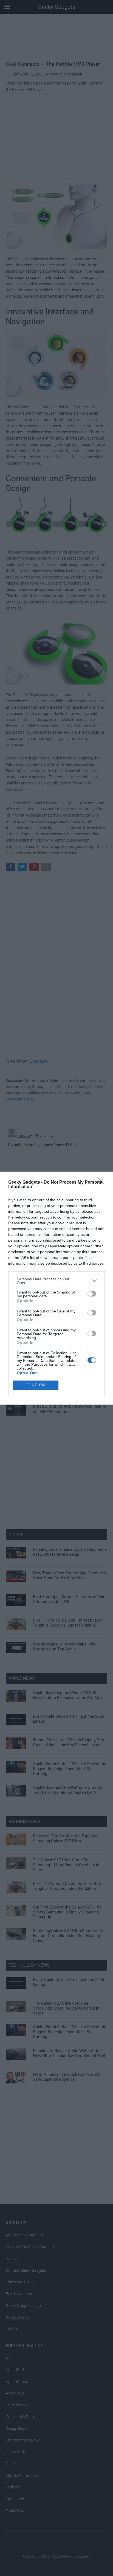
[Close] (102, 1183)
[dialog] (56, 1288)
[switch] (92, 1294)
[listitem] (56, 1281)
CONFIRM (36, 1385)
